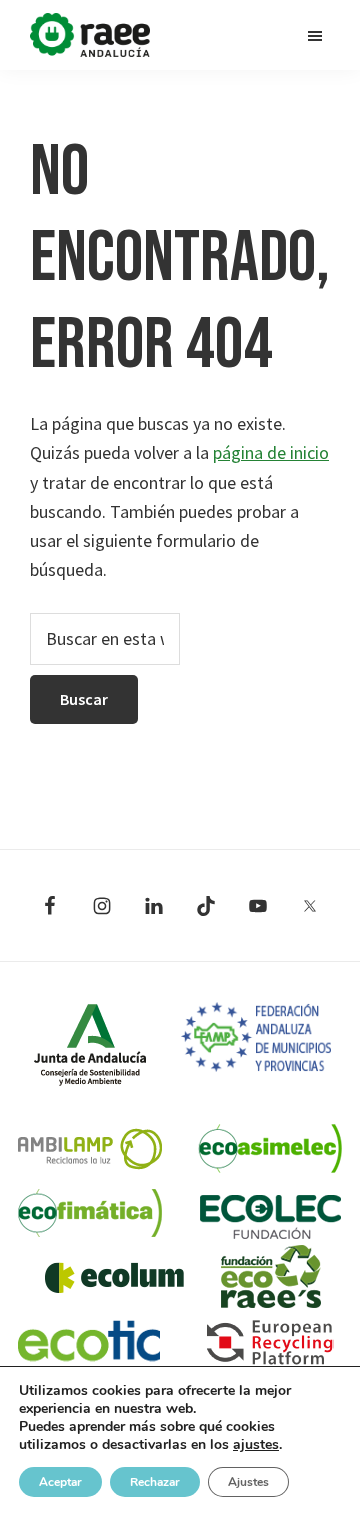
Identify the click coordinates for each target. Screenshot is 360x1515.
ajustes (256, 1445)
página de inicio (271, 452)
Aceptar (60, 1482)
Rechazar (155, 1482)
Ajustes (248, 1482)
